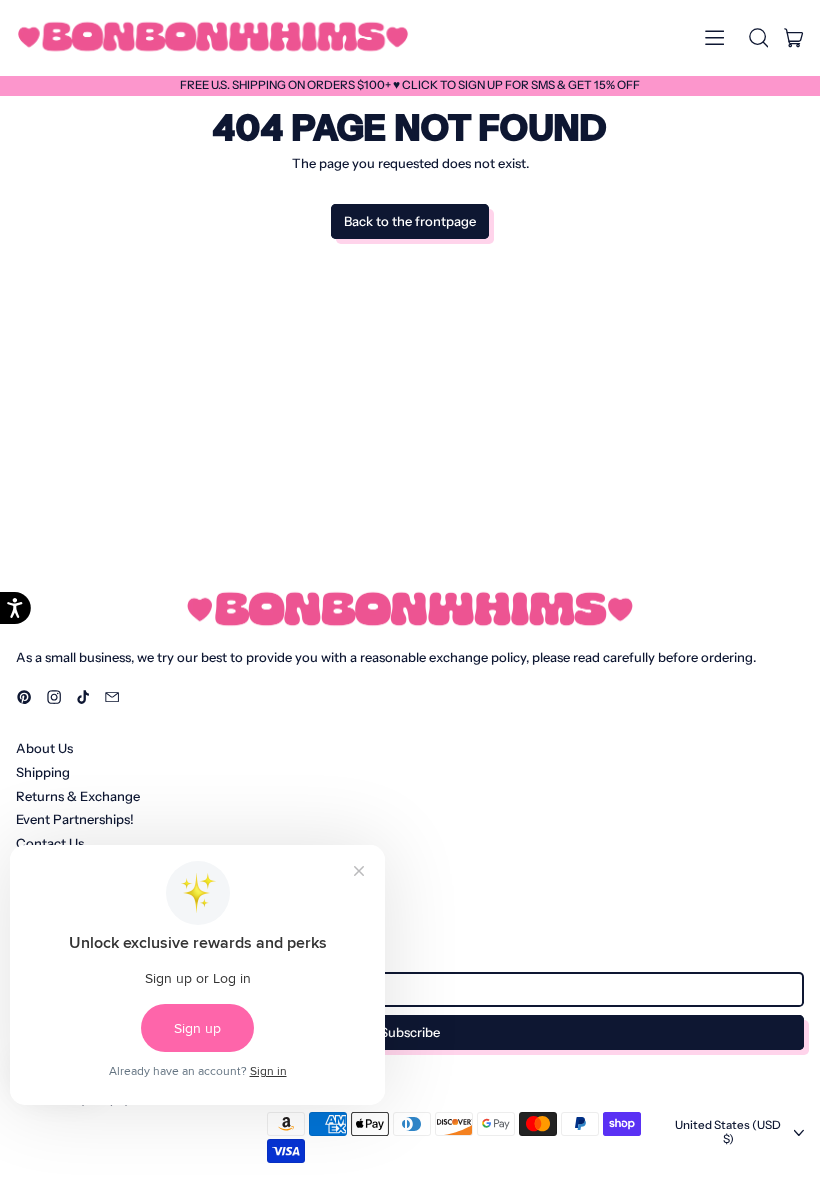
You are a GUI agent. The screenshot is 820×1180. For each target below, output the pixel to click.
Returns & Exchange (78, 796)
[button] (758, 38)
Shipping (43, 772)
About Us (44, 748)
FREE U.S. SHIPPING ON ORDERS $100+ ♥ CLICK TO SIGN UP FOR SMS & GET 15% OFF (410, 85)
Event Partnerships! (75, 819)
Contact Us (50, 843)
